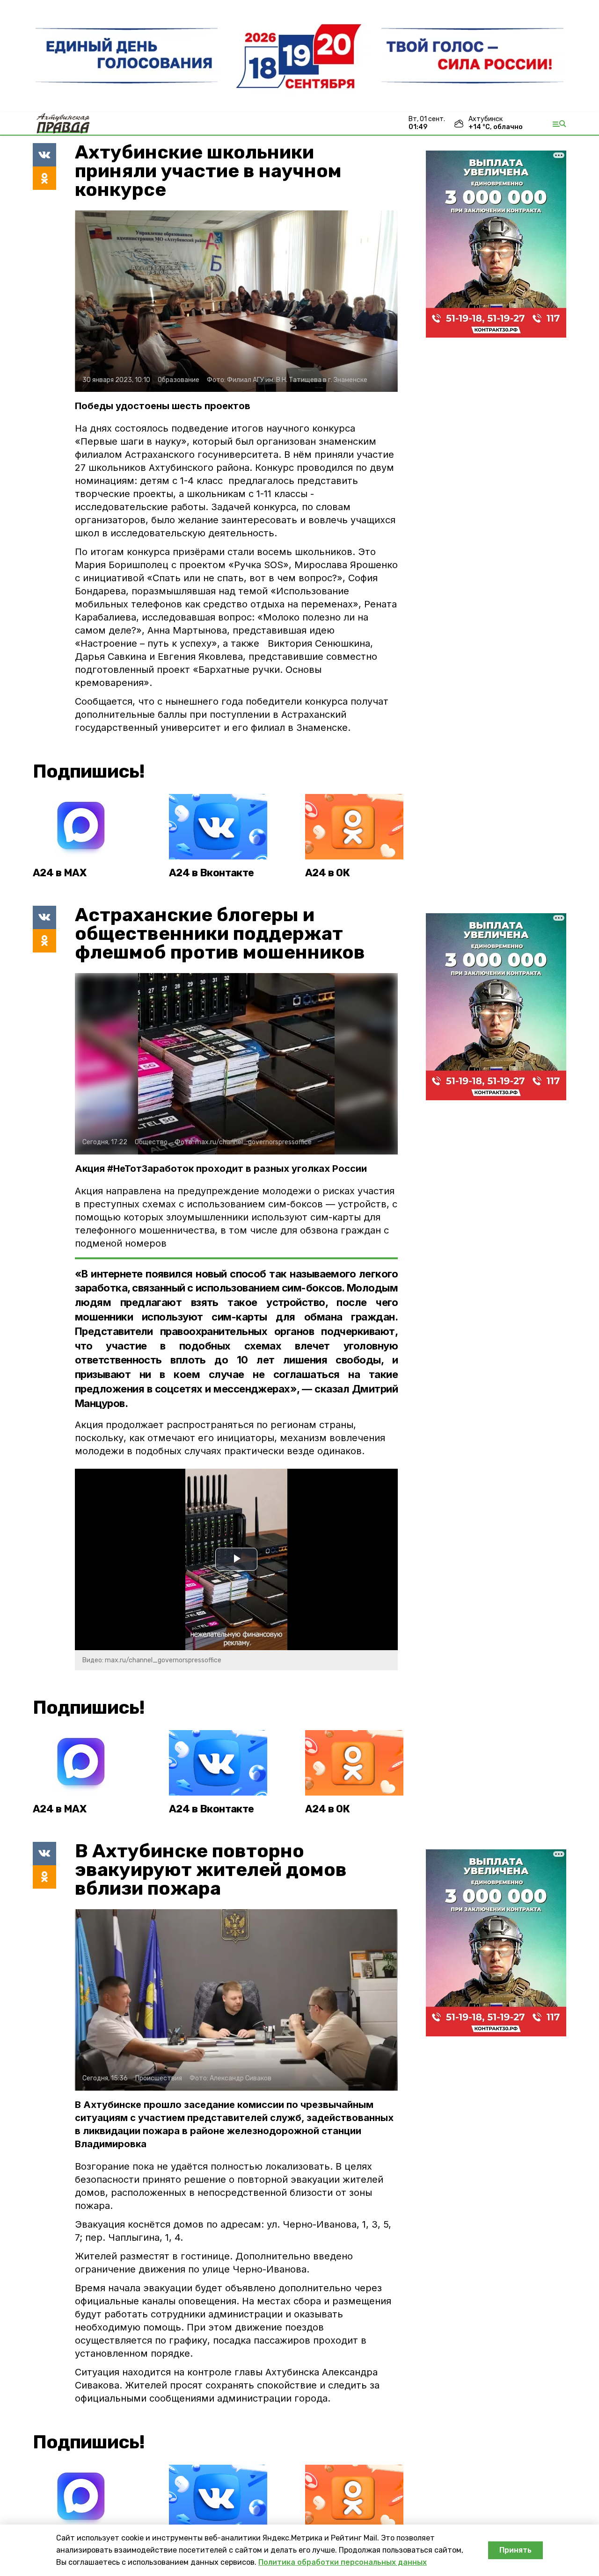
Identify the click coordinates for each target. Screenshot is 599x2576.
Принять (515, 2550)
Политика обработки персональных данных (343, 2562)
